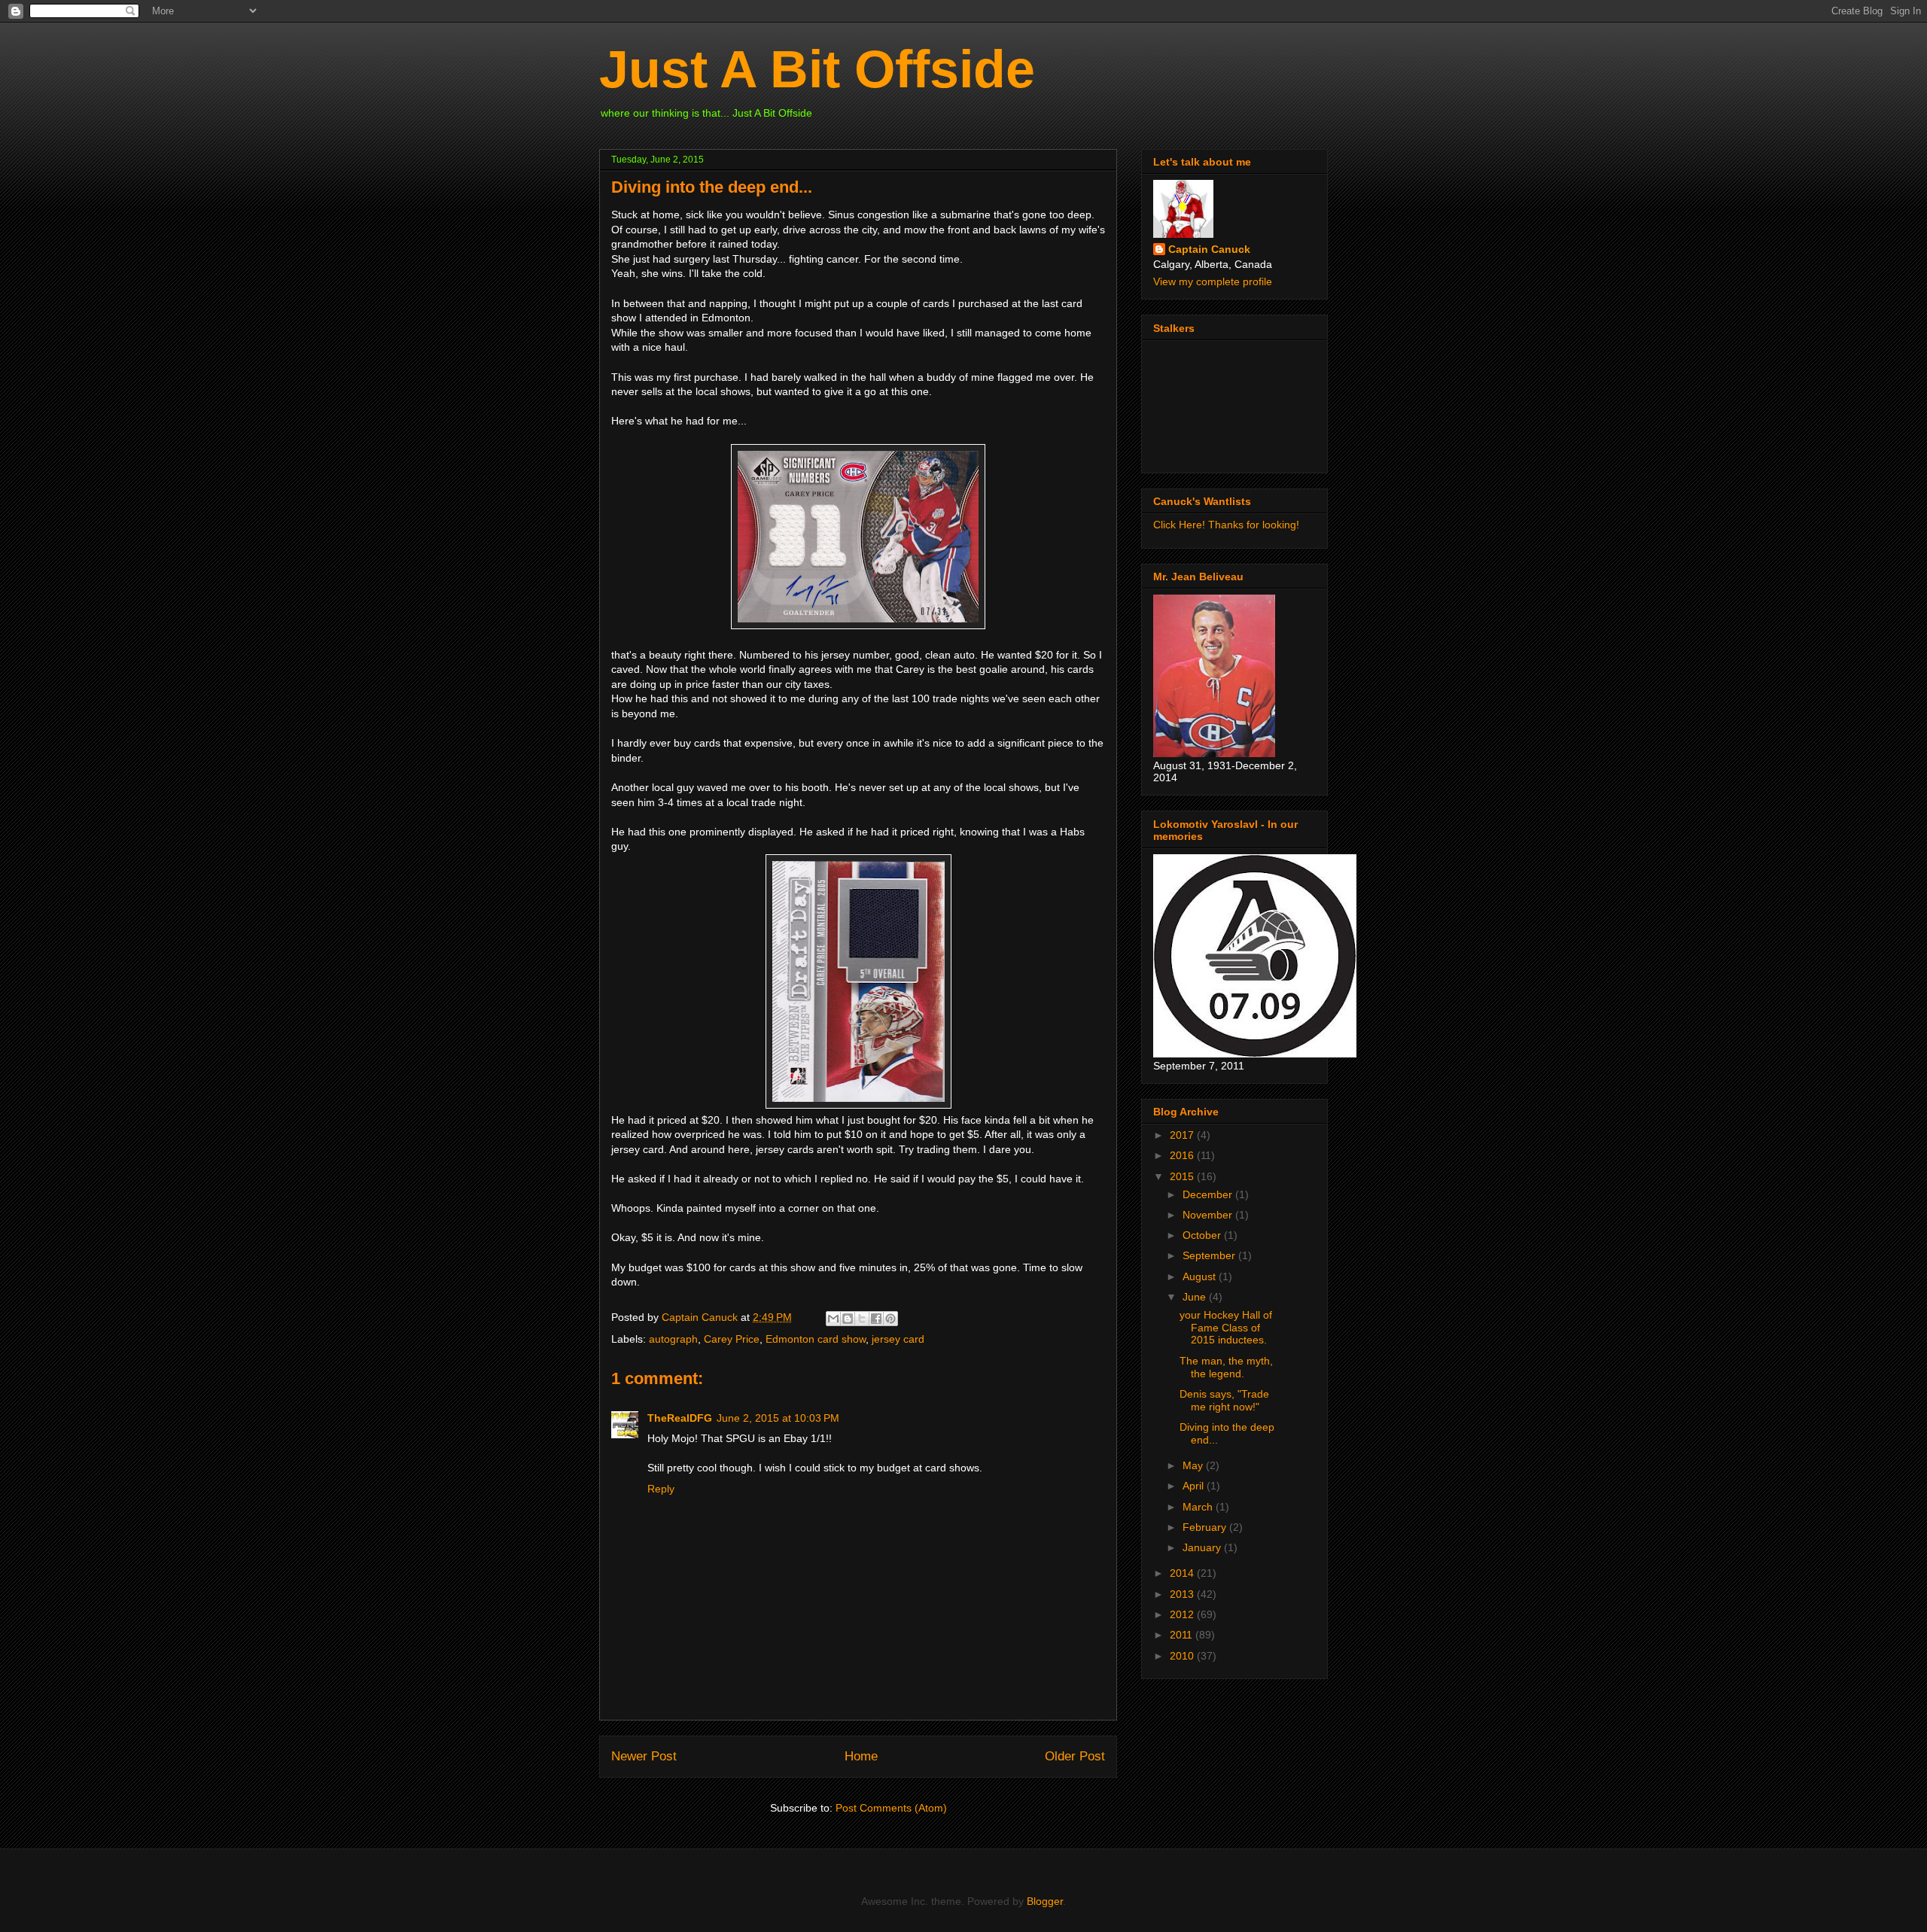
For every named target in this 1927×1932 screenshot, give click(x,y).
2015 (1183, 1176)
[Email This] (833, 1319)
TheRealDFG (680, 1418)
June (1196, 1297)
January (1203, 1547)
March (1199, 1507)
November (1209, 1215)
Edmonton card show (816, 1339)
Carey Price (732, 1339)
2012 (1183, 1614)
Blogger (1045, 1901)
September (1210, 1255)
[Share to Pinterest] (890, 1319)
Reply (661, 1489)
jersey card (898, 1339)
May (1194, 1465)
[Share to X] (862, 1319)
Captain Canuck (1209, 249)
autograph (673, 1339)
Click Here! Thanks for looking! (1226, 525)
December (1209, 1194)
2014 (1183, 1573)
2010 (1183, 1656)
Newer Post (644, 1756)
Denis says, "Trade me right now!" (1224, 1400)
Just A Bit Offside (817, 69)
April (1195, 1486)
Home (861, 1756)
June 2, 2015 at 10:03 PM (778, 1418)
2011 (1183, 1635)
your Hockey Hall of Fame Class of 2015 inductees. (1226, 1328)
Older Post (1075, 1756)
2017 (1183, 1135)
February (1206, 1527)
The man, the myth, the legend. (1226, 1367)
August (1201, 1276)
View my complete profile (1213, 281)
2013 (1183, 1594)
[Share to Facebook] (876, 1319)
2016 (1183, 1155)
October (1203, 1235)
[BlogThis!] (848, 1319)
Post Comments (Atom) (891, 1808)
